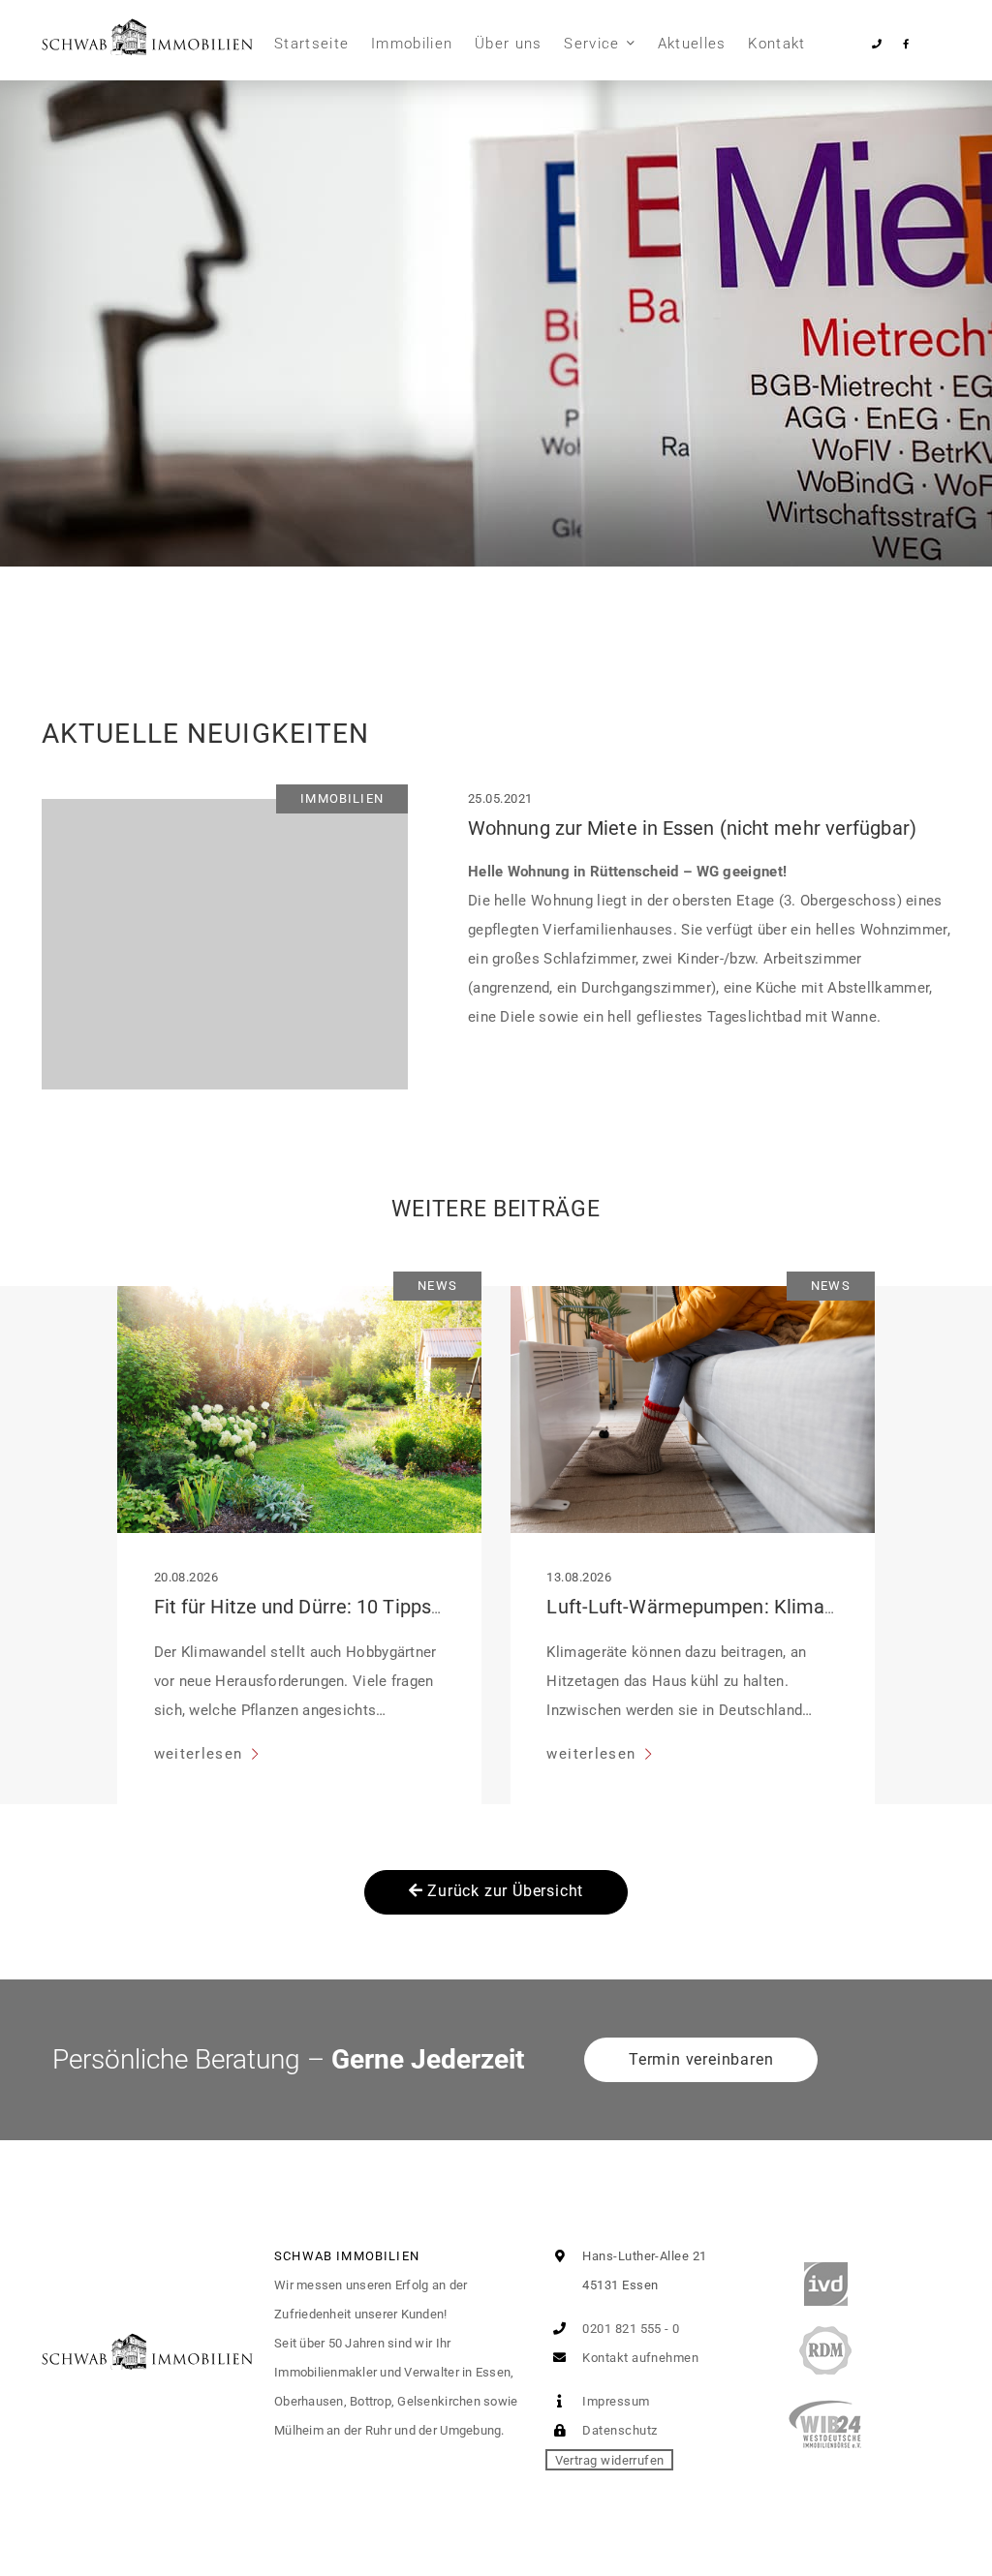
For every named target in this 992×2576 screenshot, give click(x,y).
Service (591, 44)
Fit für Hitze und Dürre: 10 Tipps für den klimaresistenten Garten (434, 1607)
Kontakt (776, 44)
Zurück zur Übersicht (504, 1891)
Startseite (312, 44)
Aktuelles (692, 44)
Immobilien (412, 44)
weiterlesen (201, 1754)
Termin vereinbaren (701, 2059)
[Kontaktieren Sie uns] (877, 44)
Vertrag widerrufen (610, 2459)
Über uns (509, 44)
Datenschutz (618, 2430)
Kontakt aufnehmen (639, 2358)
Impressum (615, 2401)
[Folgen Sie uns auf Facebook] (905, 44)
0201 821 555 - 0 (630, 2329)
